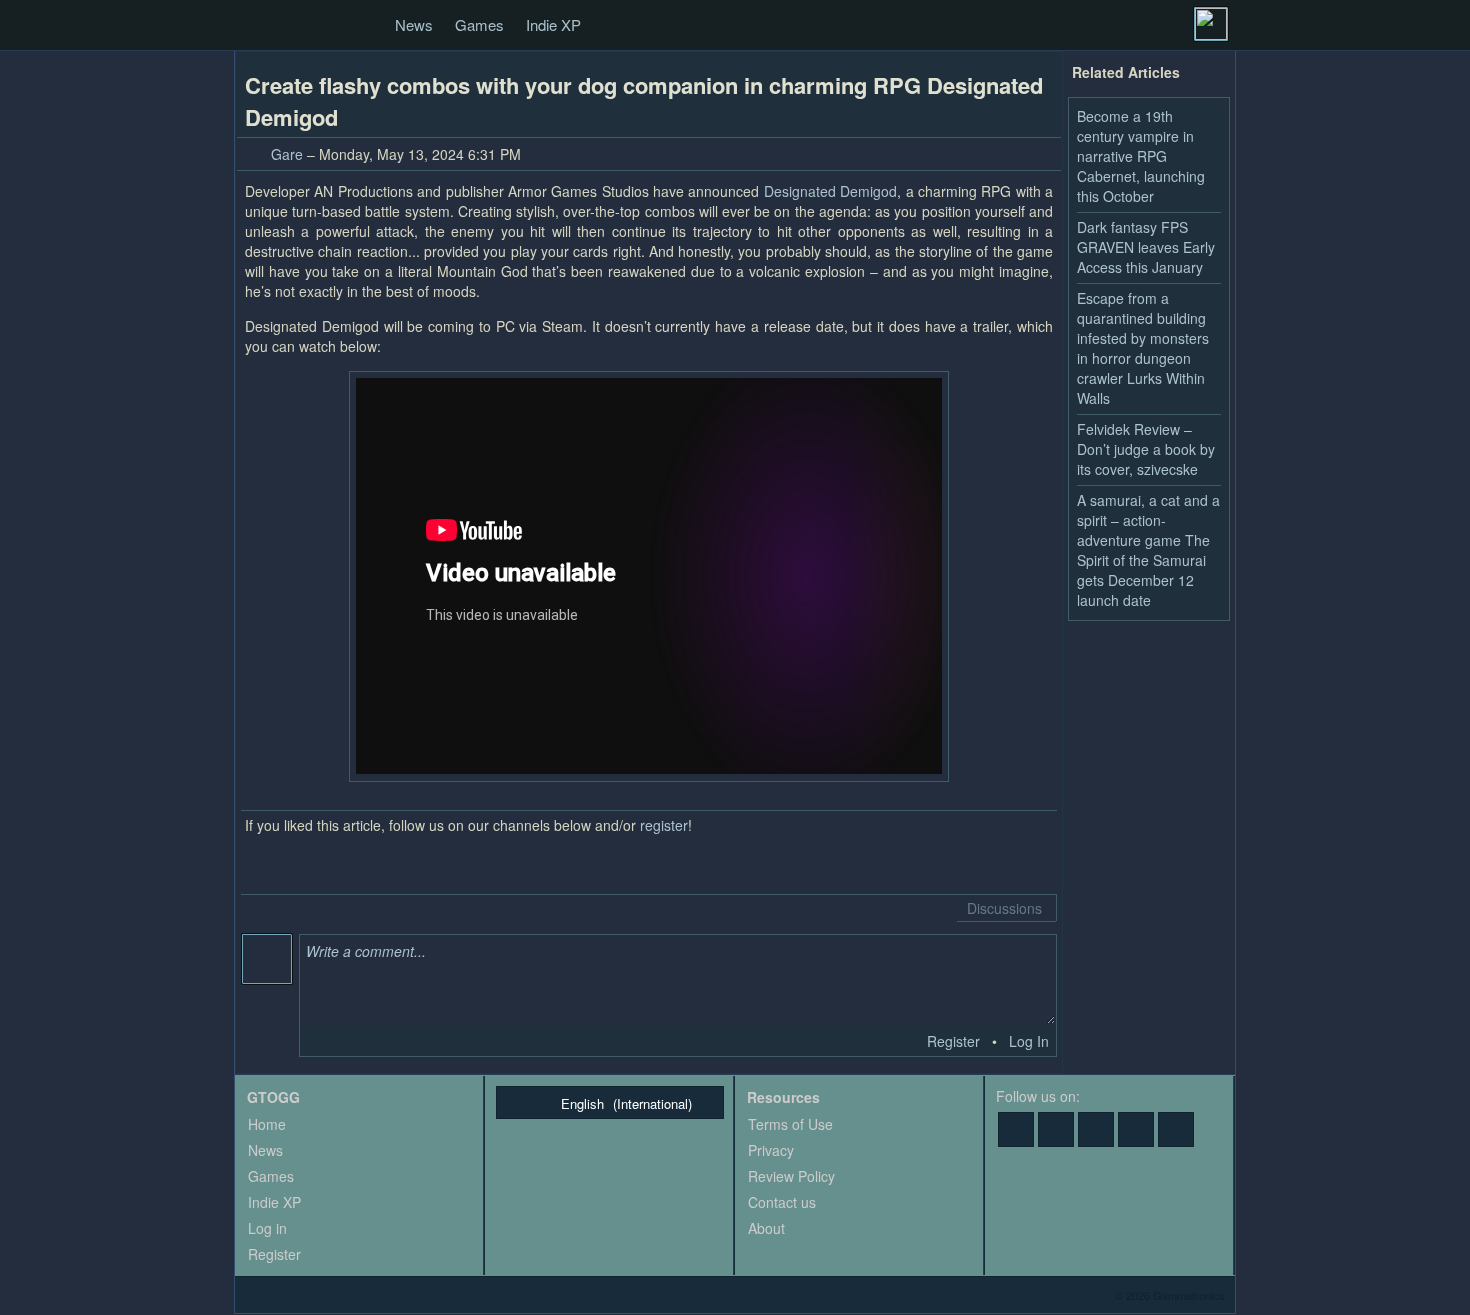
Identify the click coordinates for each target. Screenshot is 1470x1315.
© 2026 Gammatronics (1170, 1295)
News (414, 24)
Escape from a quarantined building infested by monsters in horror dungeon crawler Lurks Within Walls (1143, 348)
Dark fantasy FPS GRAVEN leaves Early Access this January (1146, 247)
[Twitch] (1096, 1129)
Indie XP (553, 24)
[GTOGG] (257, 26)
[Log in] (1211, 24)
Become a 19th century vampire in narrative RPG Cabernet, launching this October (1141, 156)
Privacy (771, 1150)
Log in (267, 1228)
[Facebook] (1016, 1129)
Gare (287, 154)
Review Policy (791, 1176)
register (664, 825)
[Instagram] (1176, 1129)
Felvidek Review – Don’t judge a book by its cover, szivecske (1146, 449)
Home (267, 1124)
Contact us (782, 1202)
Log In (1029, 1041)
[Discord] (1136, 1129)
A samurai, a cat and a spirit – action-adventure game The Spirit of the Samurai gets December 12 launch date (1148, 550)
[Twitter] (1056, 1129)
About (766, 1228)
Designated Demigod (830, 191)
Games (479, 24)
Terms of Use (790, 1124)
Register (953, 1041)
